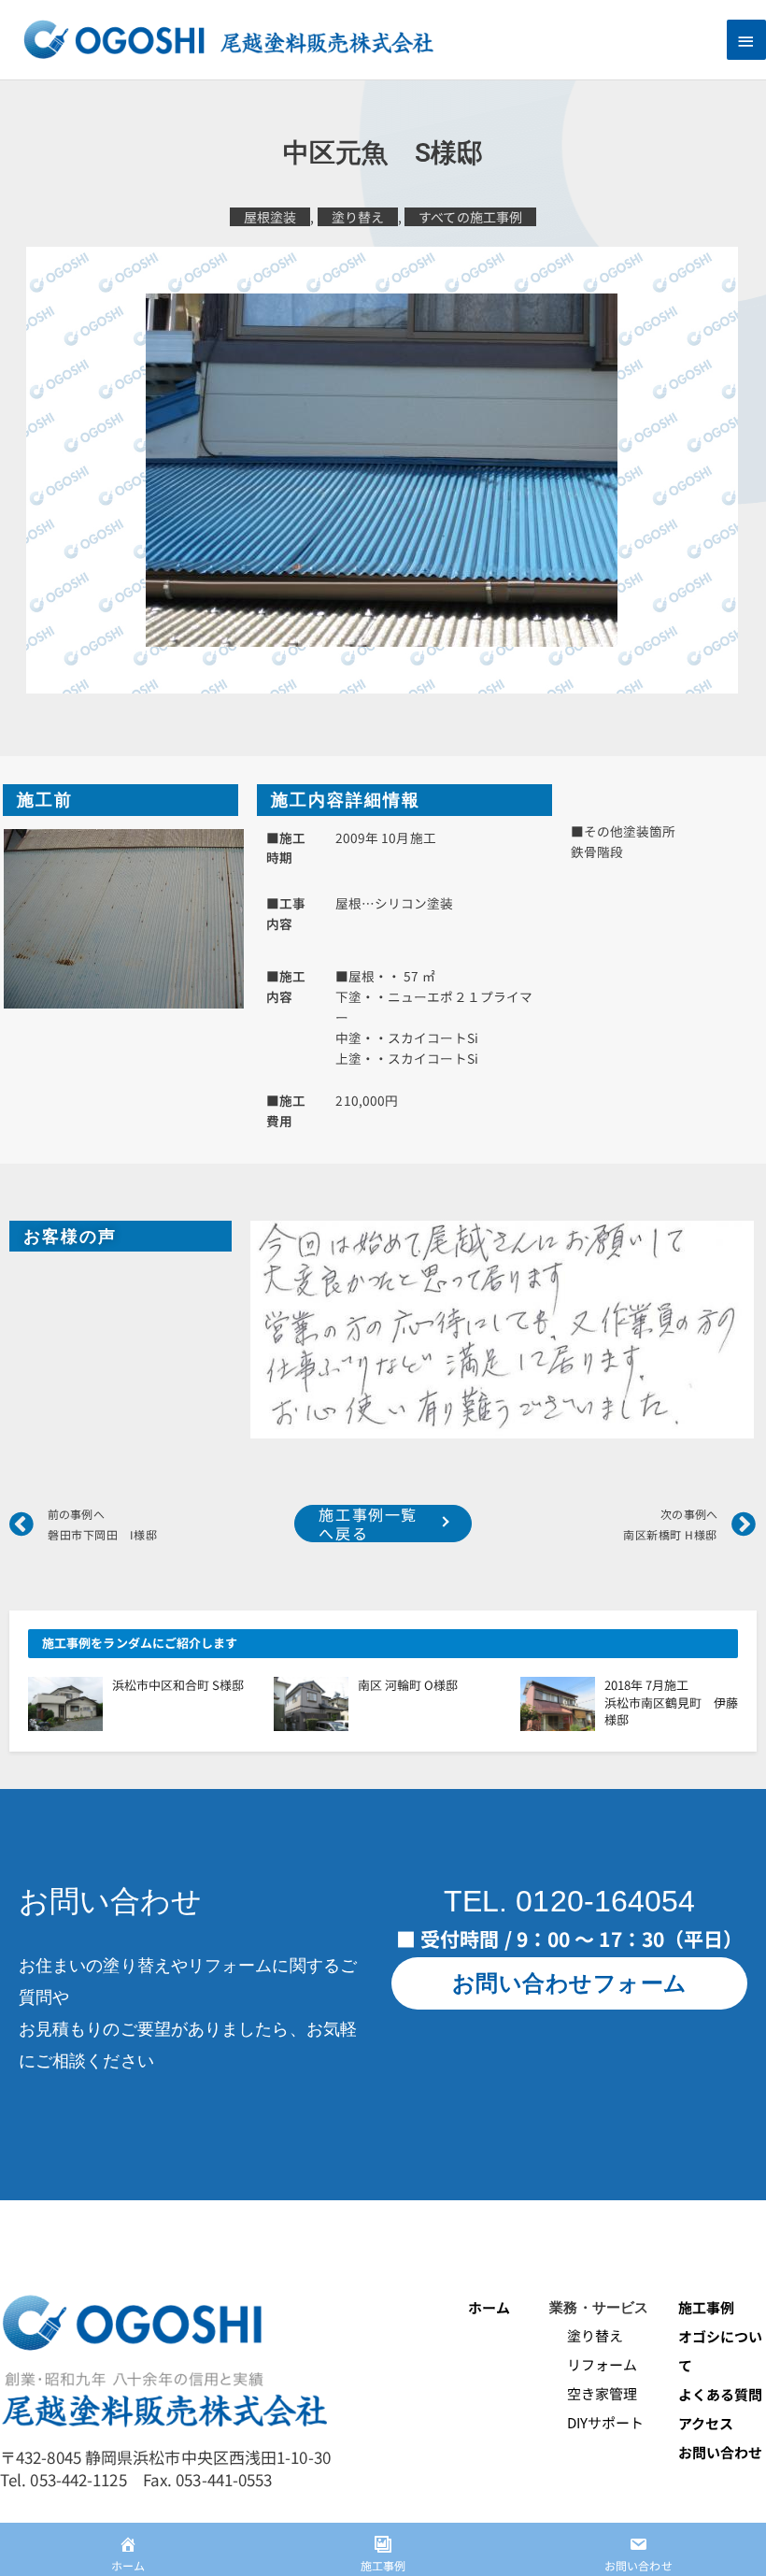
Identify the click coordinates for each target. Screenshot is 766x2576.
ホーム (489, 2307)
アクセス (706, 2423)
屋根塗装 (270, 217)
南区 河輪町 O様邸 (408, 1685)
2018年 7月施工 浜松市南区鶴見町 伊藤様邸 (683, 1702)
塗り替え (358, 217)
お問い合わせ (721, 2452)
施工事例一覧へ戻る (368, 1524)
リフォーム (593, 2364)
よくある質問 (721, 2394)
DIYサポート (596, 2422)
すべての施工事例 (470, 217)
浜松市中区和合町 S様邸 (178, 1685)
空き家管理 (593, 2393)
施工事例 (706, 2307)
